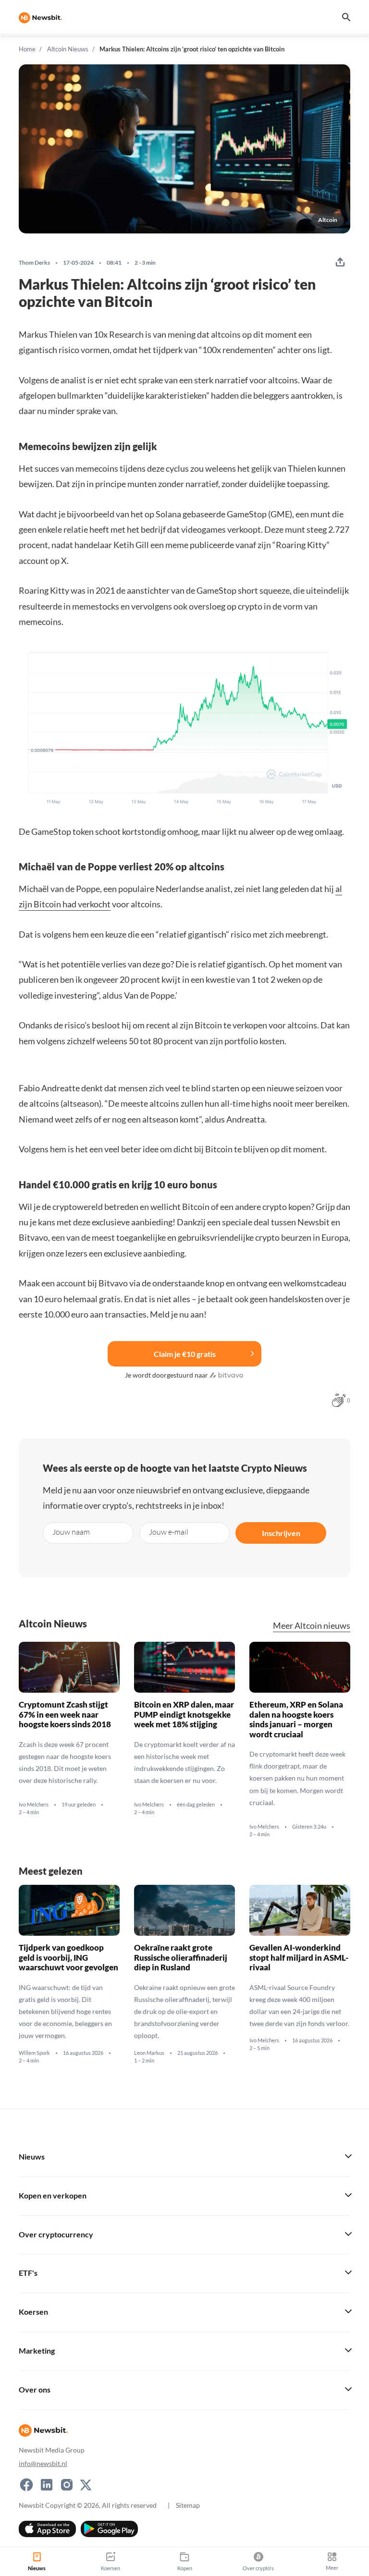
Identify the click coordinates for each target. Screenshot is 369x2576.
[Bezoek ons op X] (86, 2485)
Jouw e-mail (169, 1532)
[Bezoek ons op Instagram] (67, 2485)
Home (27, 49)
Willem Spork (34, 2053)
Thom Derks (34, 263)
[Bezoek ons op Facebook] (26, 2485)
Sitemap (188, 2505)
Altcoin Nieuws (68, 49)
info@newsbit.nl (43, 2463)
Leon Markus (149, 2053)
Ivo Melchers (34, 1805)
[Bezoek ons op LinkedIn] (47, 2485)
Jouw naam (71, 1532)
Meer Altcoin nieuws (312, 1626)
